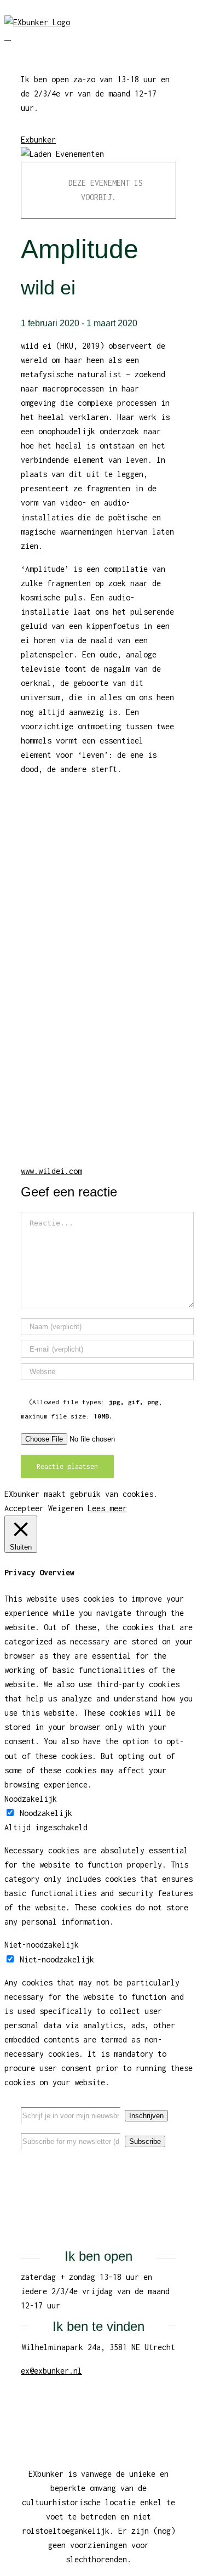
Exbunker (38, 140)
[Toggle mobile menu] (8, 36)
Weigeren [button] (66, 1508)
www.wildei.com (51, 1171)
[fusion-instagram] (116, 2166)
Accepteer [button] (24, 1508)
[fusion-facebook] (81, 2166)
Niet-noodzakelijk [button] (42, 1945)
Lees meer (107, 1508)
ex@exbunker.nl (51, 2371)
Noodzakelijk (46, 1813)
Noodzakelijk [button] (31, 1799)
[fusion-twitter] (99, 2166)
